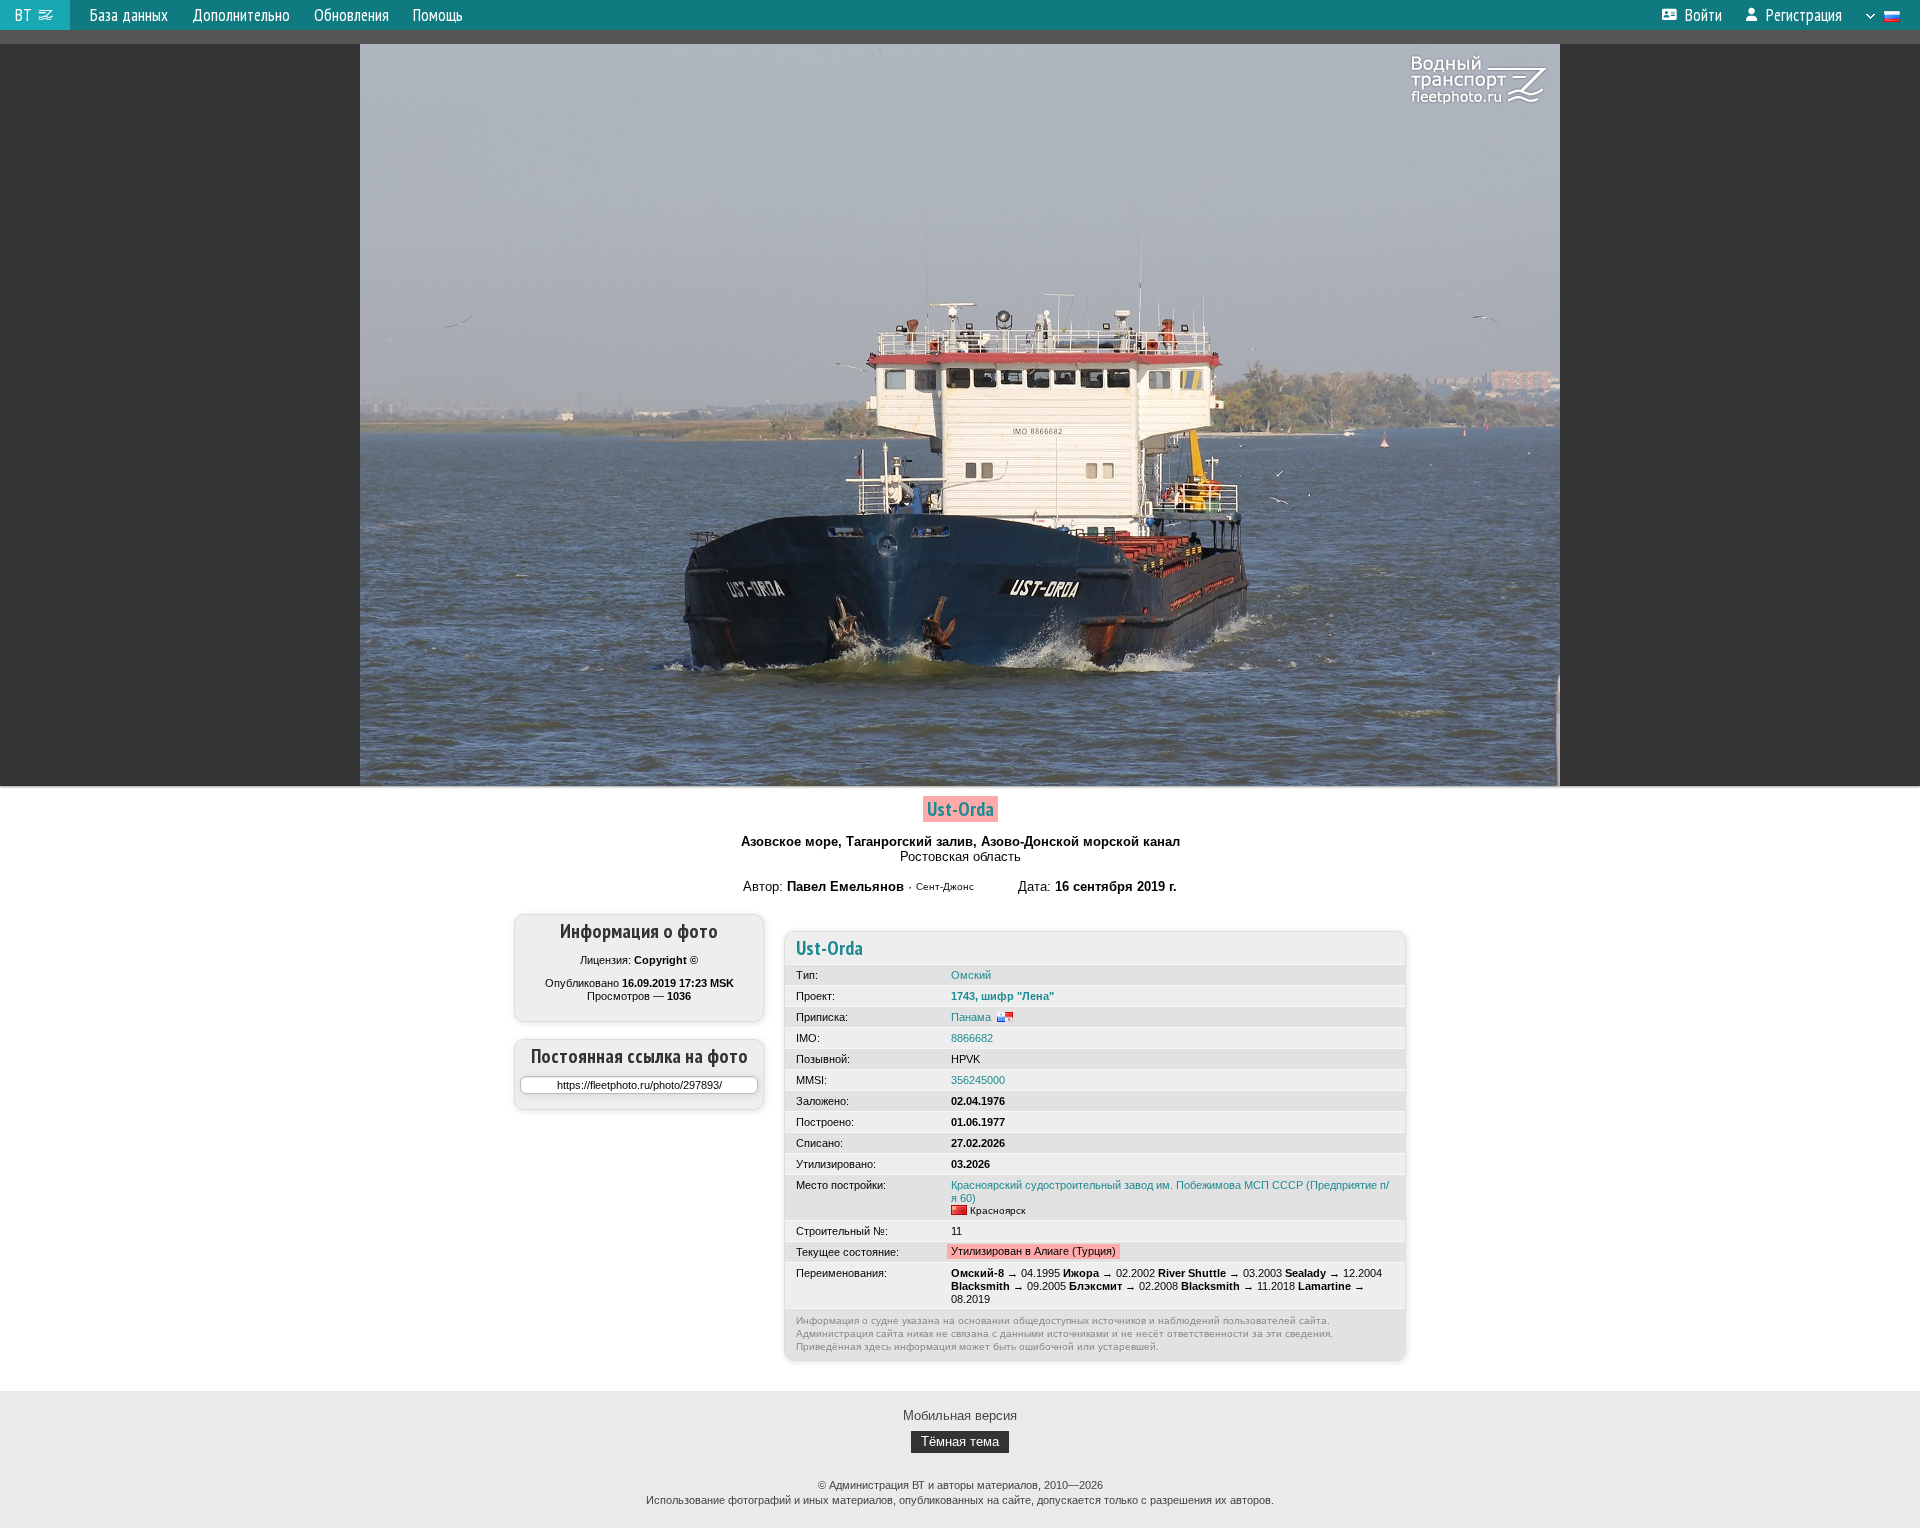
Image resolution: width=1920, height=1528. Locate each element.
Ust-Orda (960, 809)
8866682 (972, 1038)
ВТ (23, 15)
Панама (971, 1017)
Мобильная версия (960, 1415)
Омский (971, 975)
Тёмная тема (960, 1441)
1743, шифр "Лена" (1002, 996)
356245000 (978, 1080)
